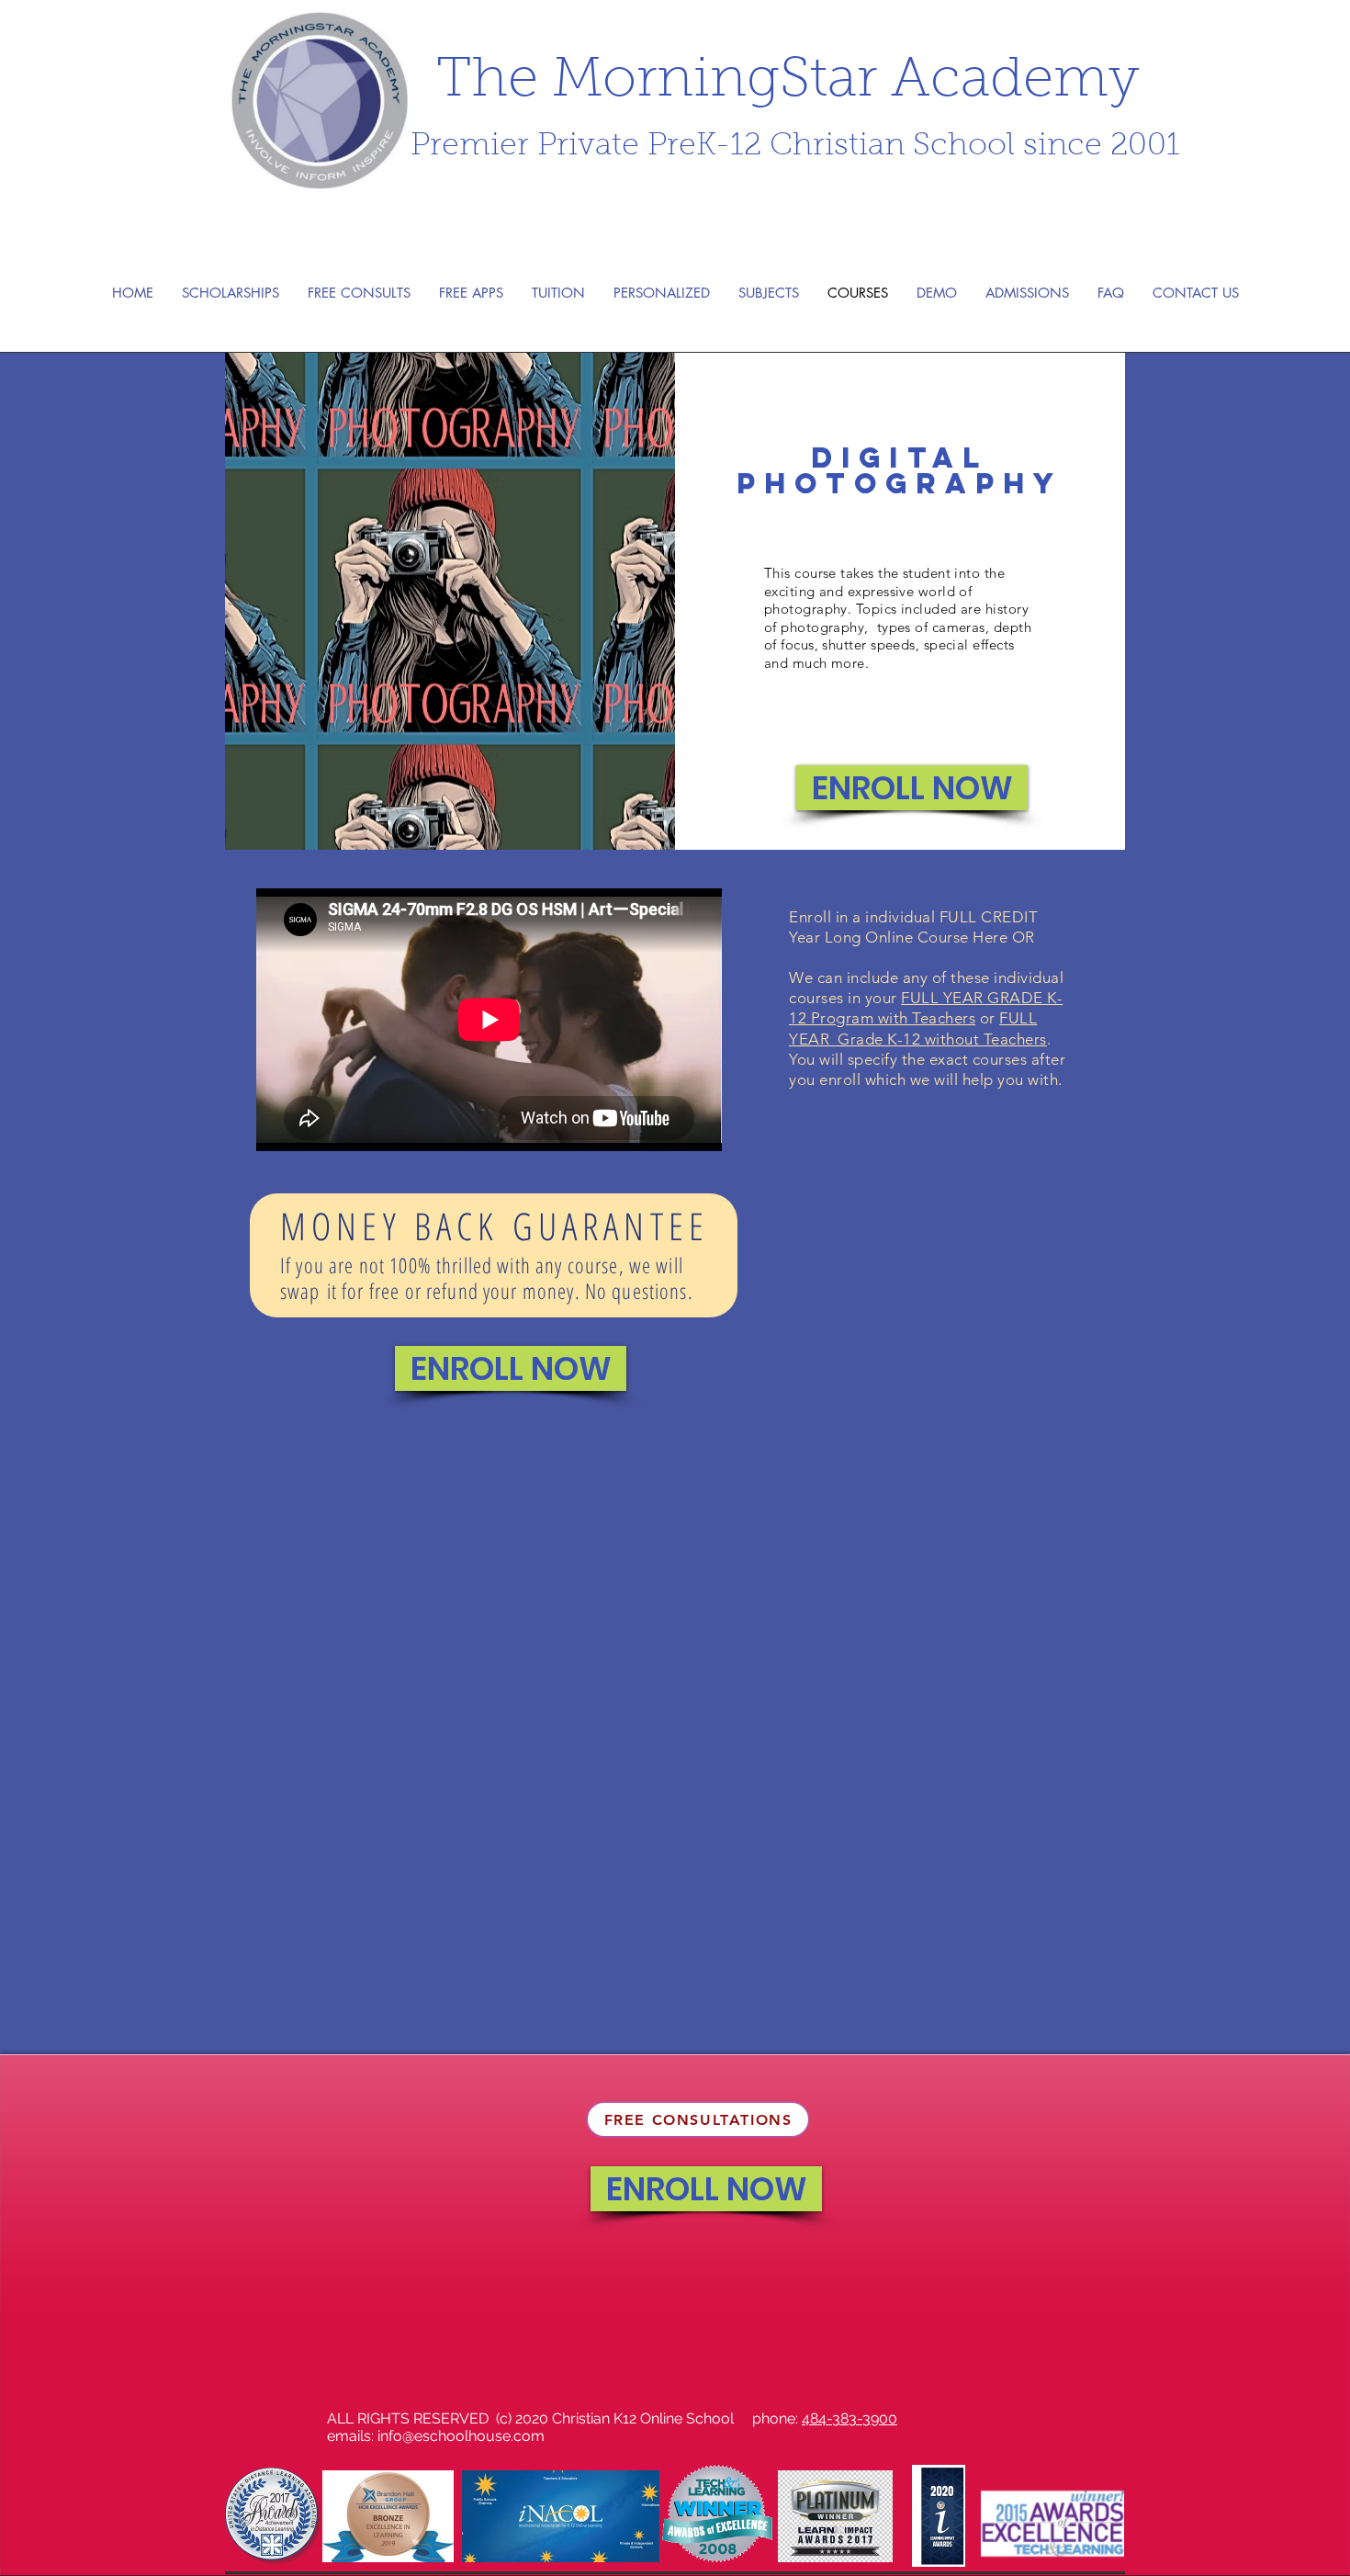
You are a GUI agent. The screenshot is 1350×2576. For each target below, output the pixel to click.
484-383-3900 (849, 2418)
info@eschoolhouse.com (461, 2436)
